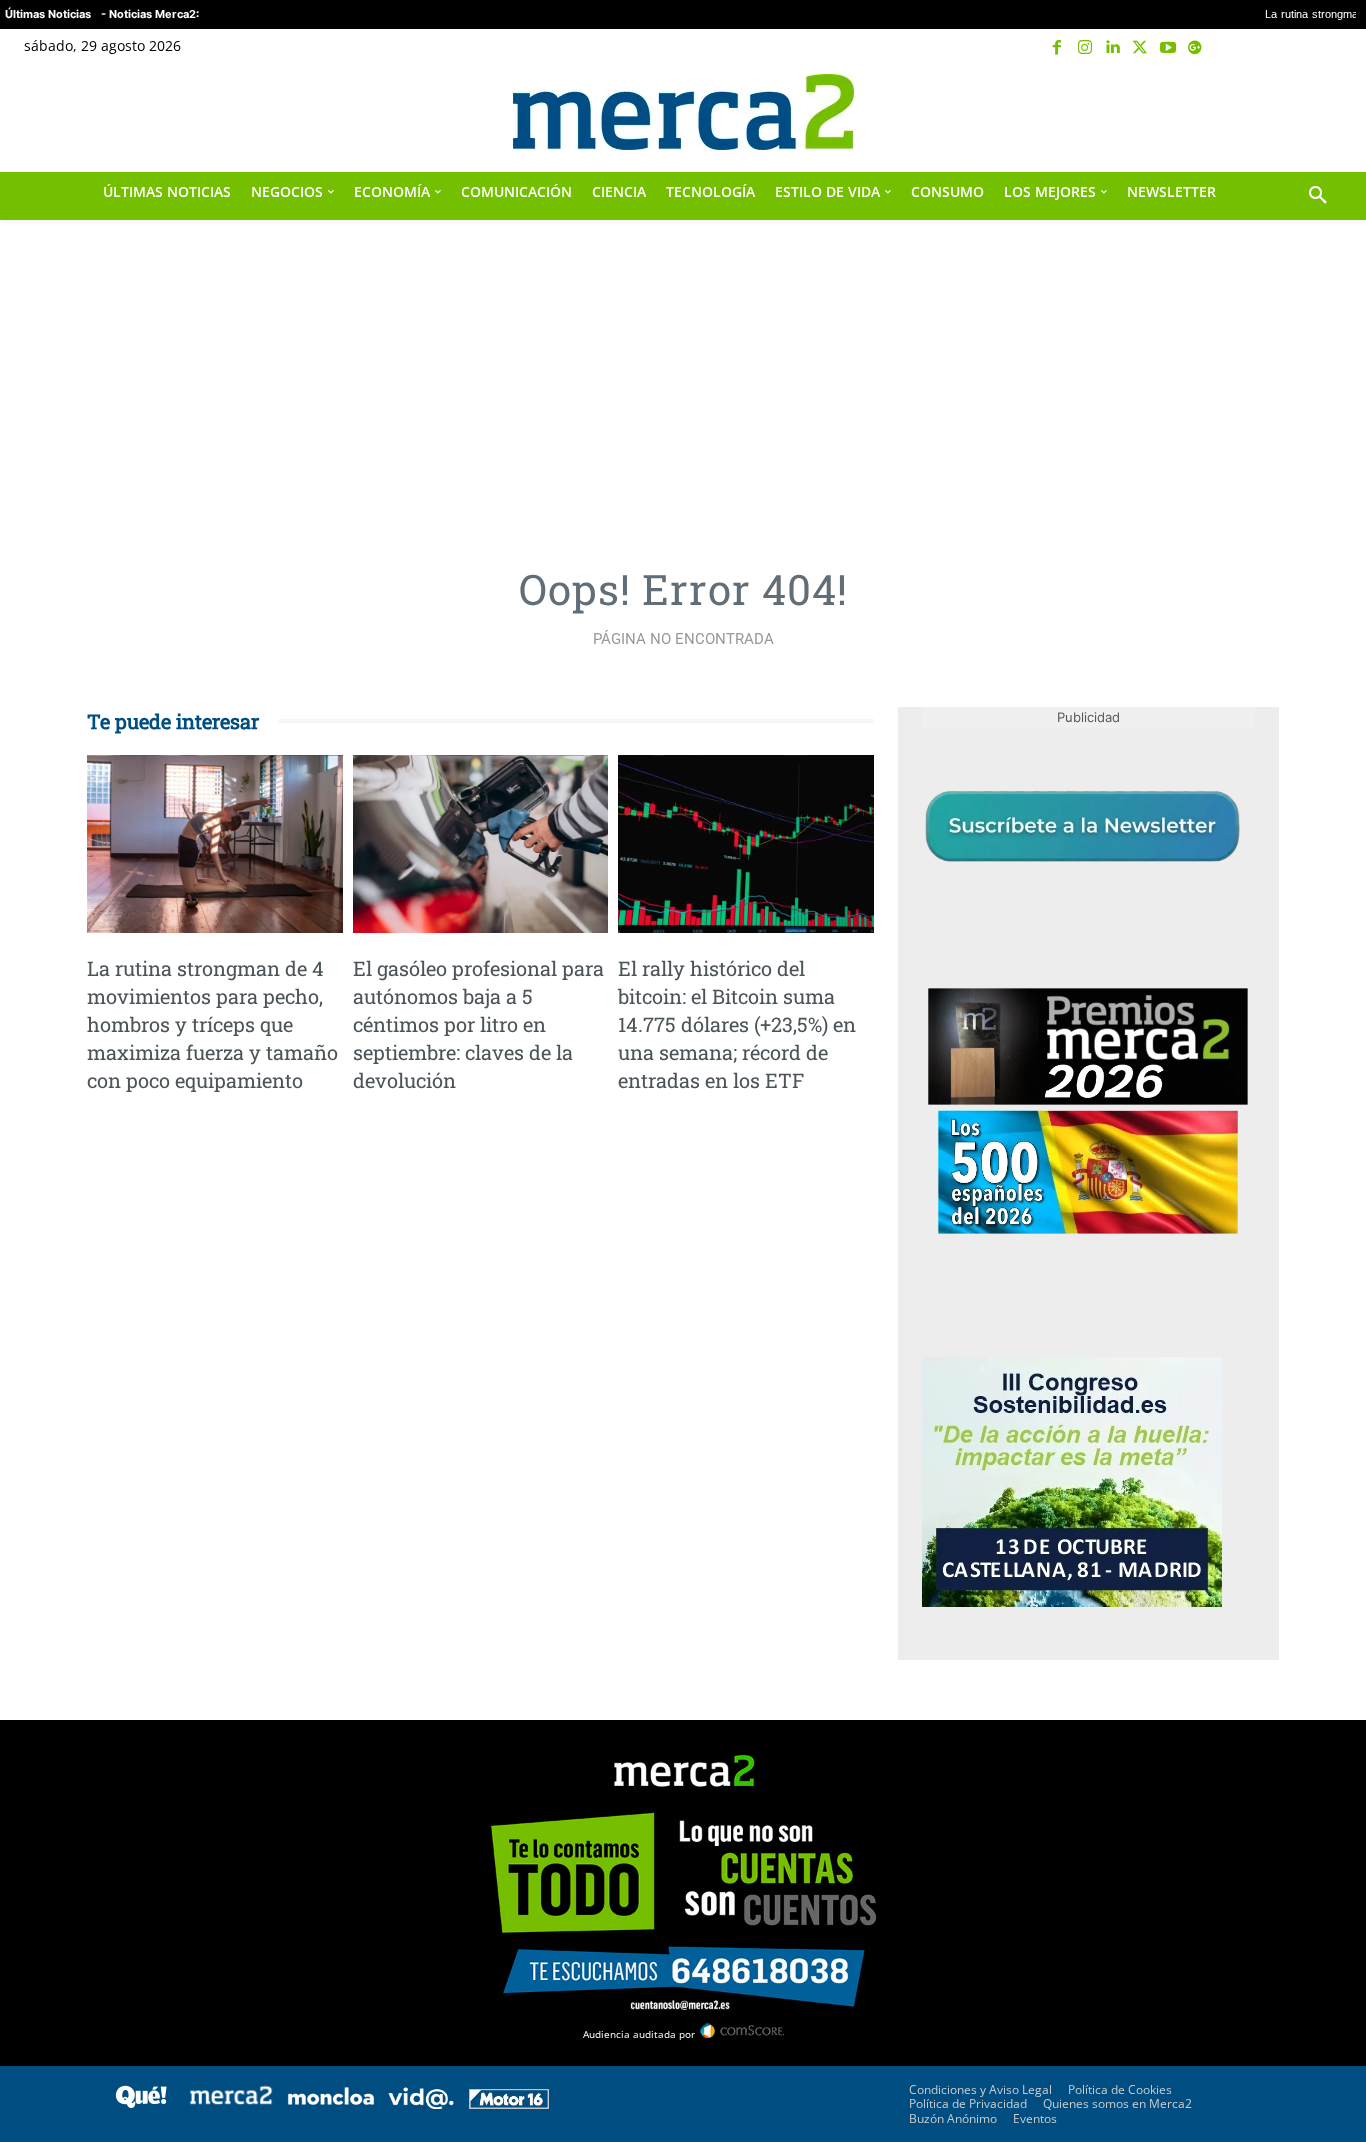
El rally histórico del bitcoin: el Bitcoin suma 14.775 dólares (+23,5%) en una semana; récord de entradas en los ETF (737, 1024)
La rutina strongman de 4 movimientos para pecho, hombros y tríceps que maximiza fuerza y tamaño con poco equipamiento (212, 1024)
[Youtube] (1168, 48)
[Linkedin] (1113, 48)
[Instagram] (1085, 48)
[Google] (1195, 48)
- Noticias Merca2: (150, 14)
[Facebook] (1058, 48)
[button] (1318, 112)
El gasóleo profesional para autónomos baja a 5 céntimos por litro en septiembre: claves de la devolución (478, 1024)
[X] (1140, 48)
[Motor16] (509, 2103)
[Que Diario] (141, 2103)
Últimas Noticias (48, 14)
